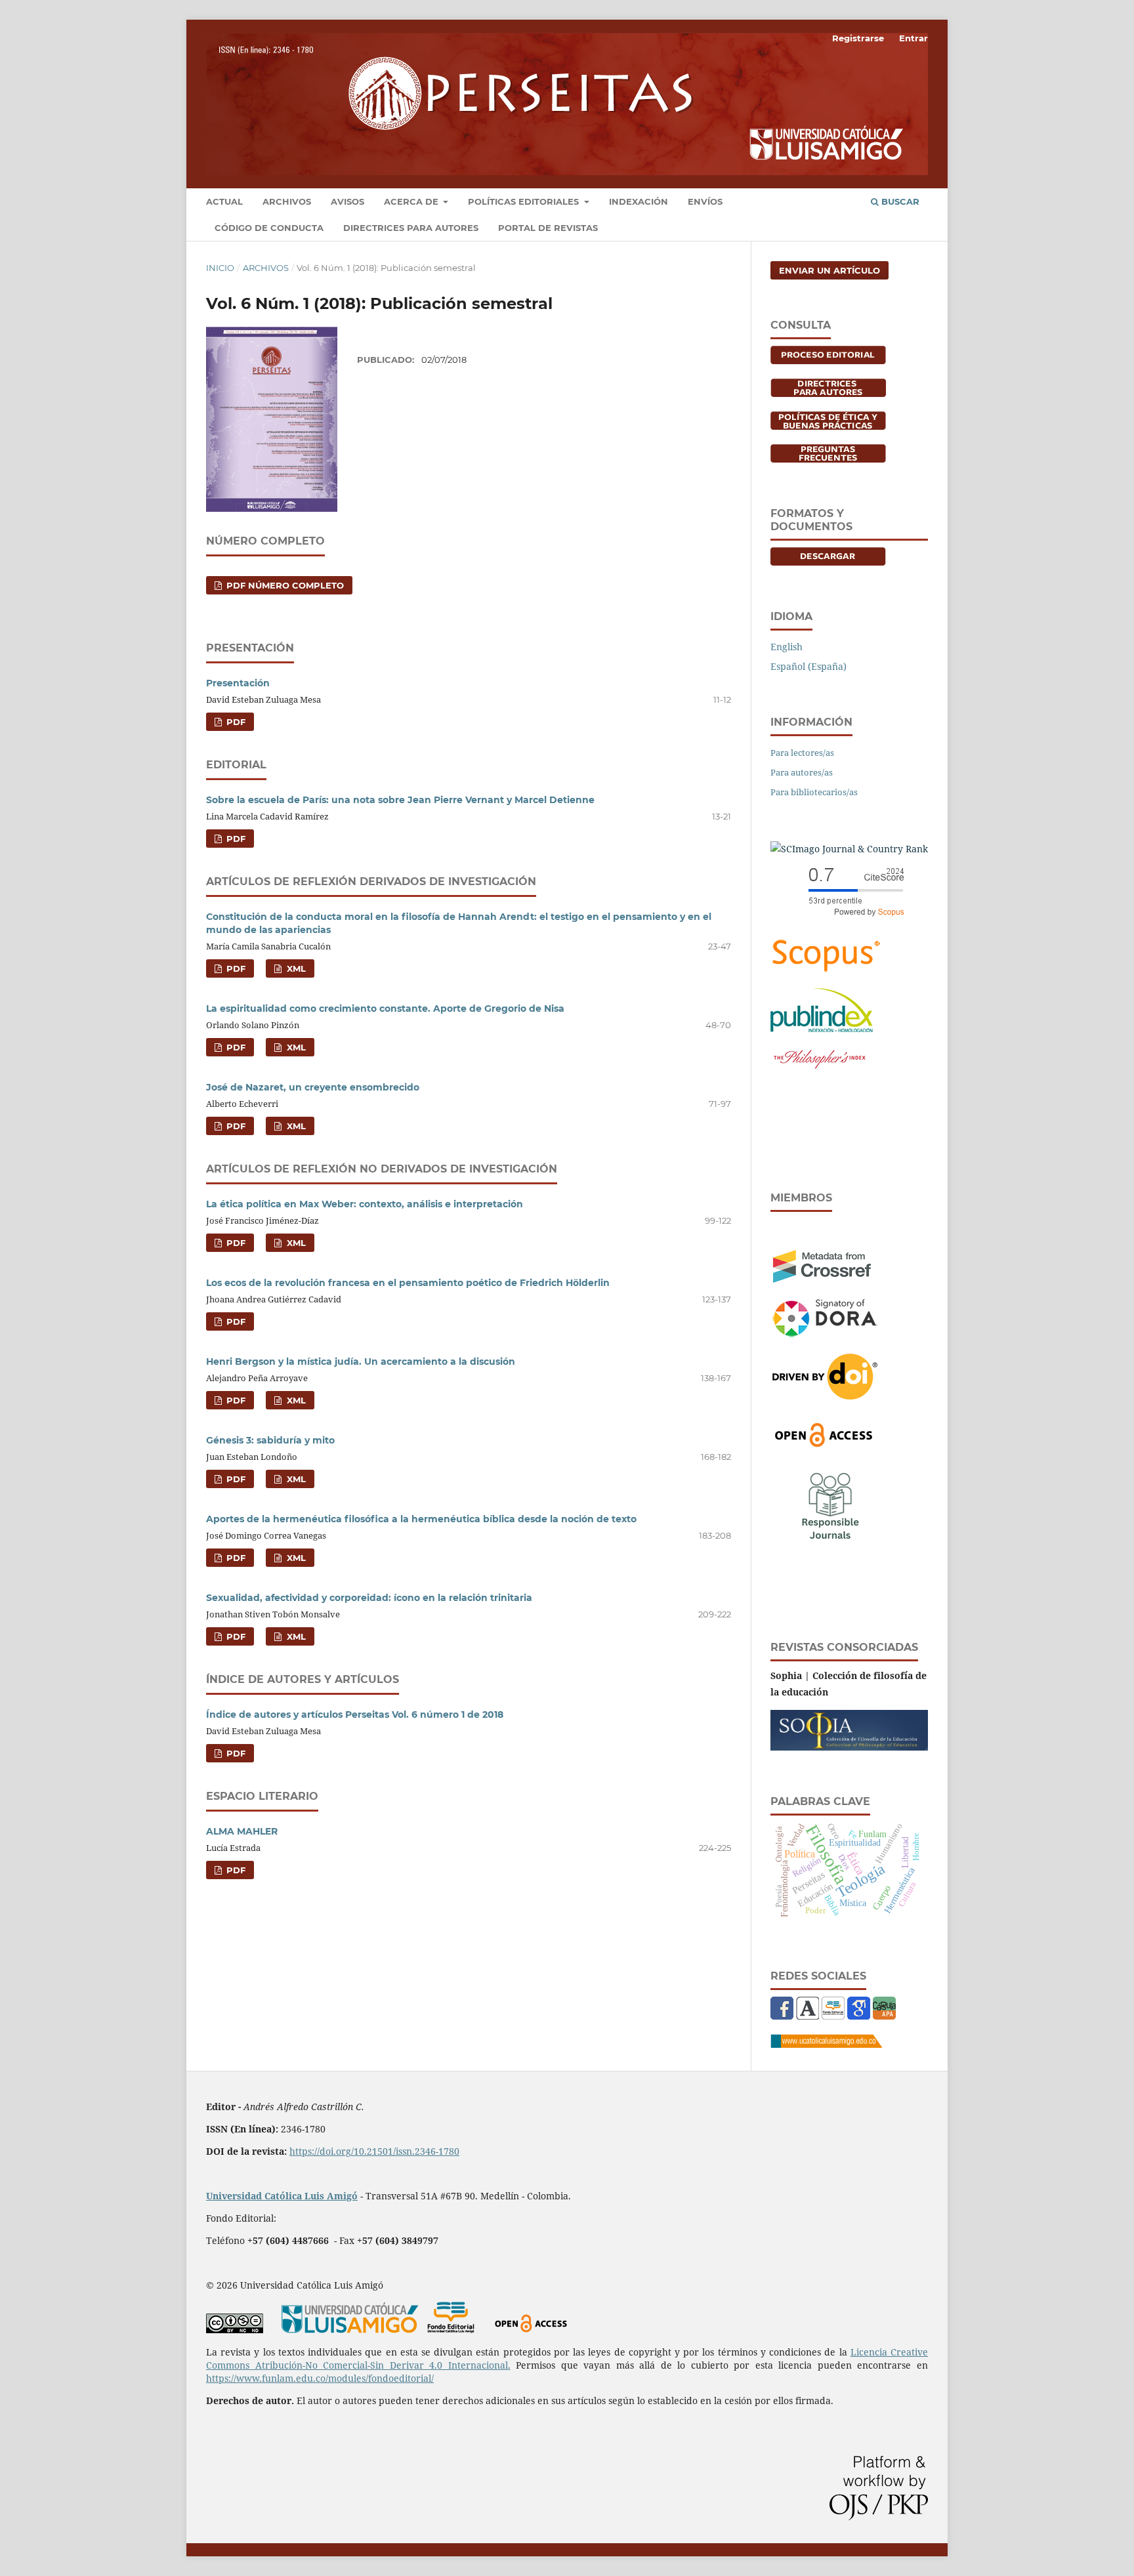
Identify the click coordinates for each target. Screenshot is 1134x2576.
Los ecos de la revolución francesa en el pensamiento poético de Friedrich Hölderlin (408, 1283)
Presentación (238, 683)
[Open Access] (824, 1444)
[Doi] (825, 1396)
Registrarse (858, 38)
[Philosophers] (820, 1069)
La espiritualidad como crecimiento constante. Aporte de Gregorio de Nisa (385, 1008)
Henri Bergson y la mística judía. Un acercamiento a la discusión (361, 1361)
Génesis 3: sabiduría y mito (270, 1440)
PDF (235, 722)
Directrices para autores (411, 228)
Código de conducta (269, 228)
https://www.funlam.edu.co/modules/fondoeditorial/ (320, 2378)
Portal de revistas (548, 228)
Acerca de (412, 201)
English (787, 647)
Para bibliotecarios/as (814, 792)
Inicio (220, 268)
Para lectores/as (802, 753)
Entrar (913, 38)
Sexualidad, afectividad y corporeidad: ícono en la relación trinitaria (369, 1598)
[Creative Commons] (235, 2330)
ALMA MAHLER (242, 1831)
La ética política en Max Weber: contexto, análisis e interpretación (365, 1204)
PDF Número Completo (284, 585)
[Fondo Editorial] (833, 2016)
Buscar (899, 201)
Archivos (287, 201)
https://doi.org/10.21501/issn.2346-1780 (374, 2151)
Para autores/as (802, 772)
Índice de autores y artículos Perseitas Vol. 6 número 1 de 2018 (355, 1714)
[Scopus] (826, 970)
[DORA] (825, 1334)
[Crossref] (822, 1279)
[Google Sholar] (859, 2016)
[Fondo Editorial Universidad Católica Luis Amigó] (451, 2330)
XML (295, 968)
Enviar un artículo (829, 270)
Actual (224, 201)
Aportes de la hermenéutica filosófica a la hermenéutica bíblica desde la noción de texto (421, 1519)
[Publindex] (823, 1028)
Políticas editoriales (525, 201)
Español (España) (808, 666)
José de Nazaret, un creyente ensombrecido (313, 1087)
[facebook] (782, 2016)
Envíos (705, 201)
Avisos (347, 201)
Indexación (639, 201)
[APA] (884, 2016)
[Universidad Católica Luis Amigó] (826, 2044)
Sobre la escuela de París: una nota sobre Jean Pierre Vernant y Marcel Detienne (400, 800)
